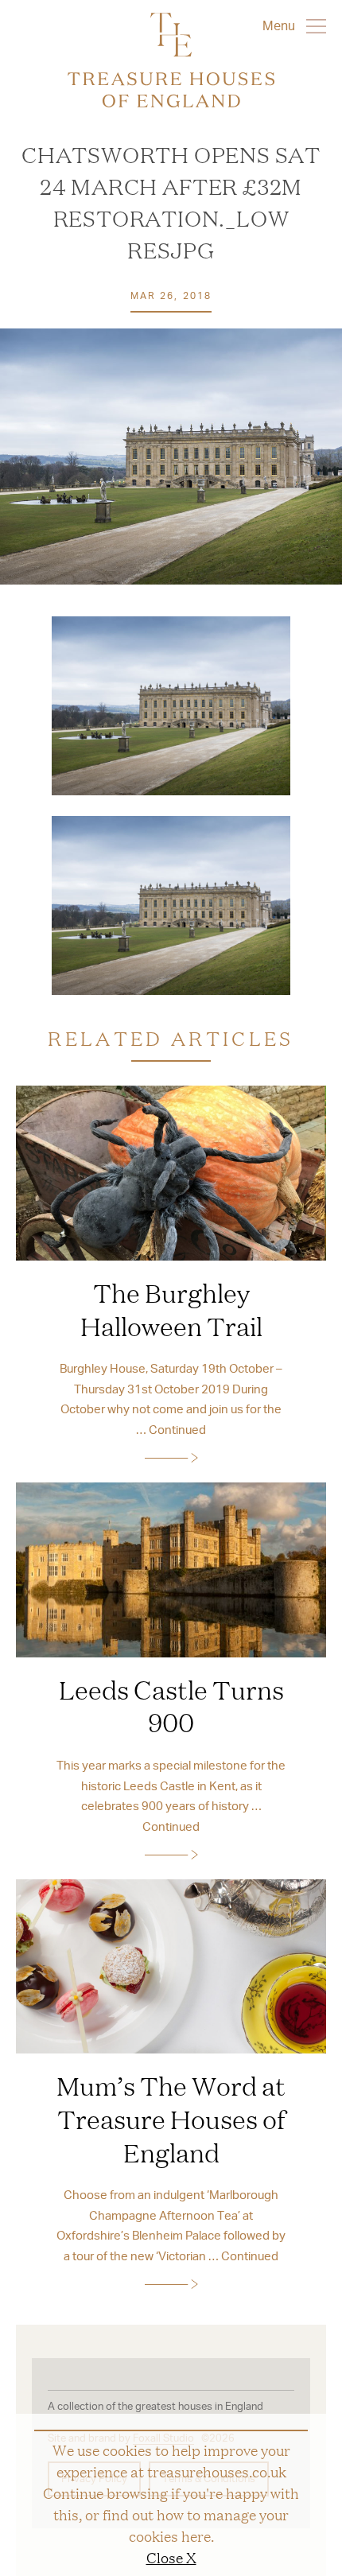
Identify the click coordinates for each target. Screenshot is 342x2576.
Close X (171, 2557)
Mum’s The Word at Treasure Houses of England (171, 2118)
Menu (280, 25)
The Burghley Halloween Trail (171, 1309)
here (196, 2535)
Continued (177, 1429)
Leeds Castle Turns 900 (171, 1706)
